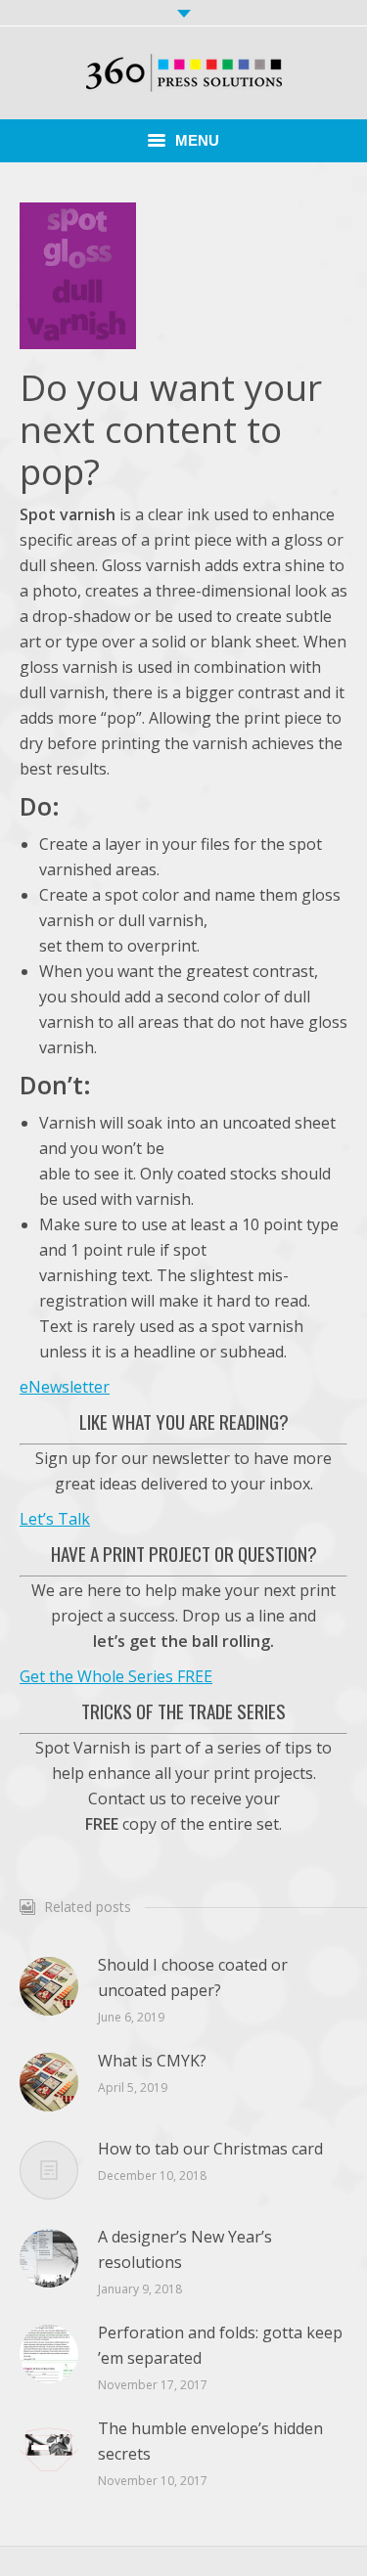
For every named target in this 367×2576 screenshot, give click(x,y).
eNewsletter (65, 1387)
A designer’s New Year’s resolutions (185, 2249)
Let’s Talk (55, 1519)
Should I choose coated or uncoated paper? (193, 1977)
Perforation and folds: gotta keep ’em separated (220, 2345)
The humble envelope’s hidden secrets (210, 2441)
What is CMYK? (152, 2061)
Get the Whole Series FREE (116, 1676)
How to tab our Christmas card (210, 2149)
